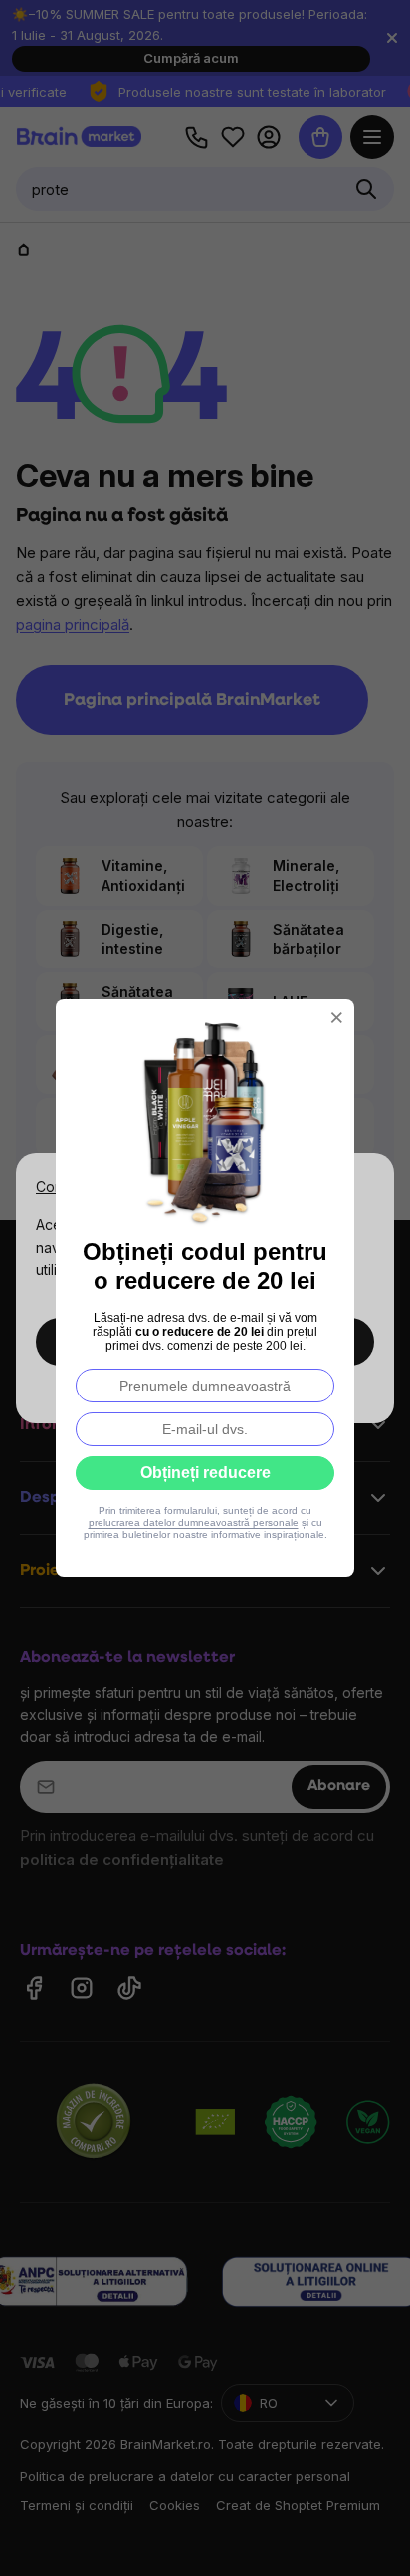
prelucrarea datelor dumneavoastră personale (194, 1522)
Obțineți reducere (205, 1473)
